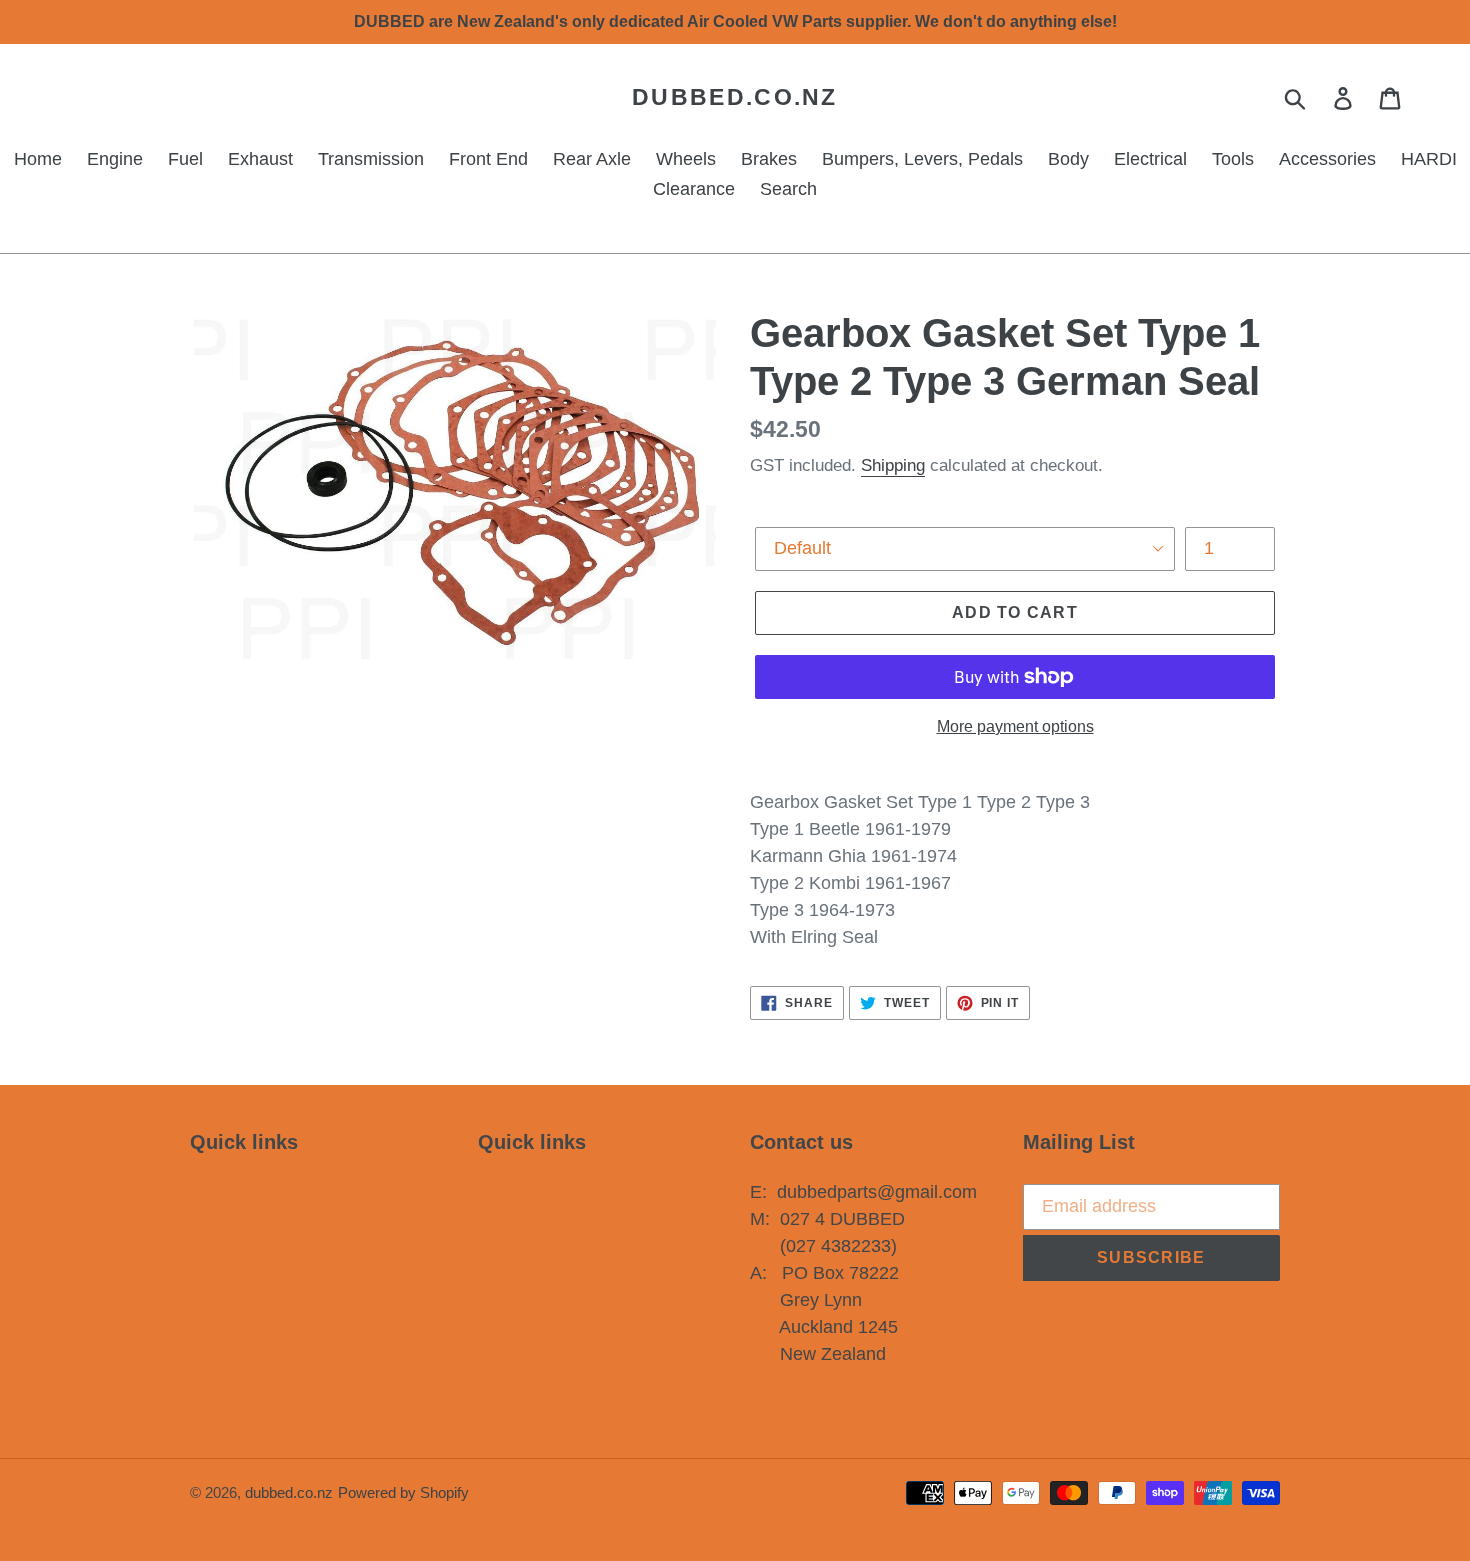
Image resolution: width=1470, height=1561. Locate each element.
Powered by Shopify (403, 1492)
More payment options (1015, 726)
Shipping (893, 465)
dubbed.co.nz (735, 97)
